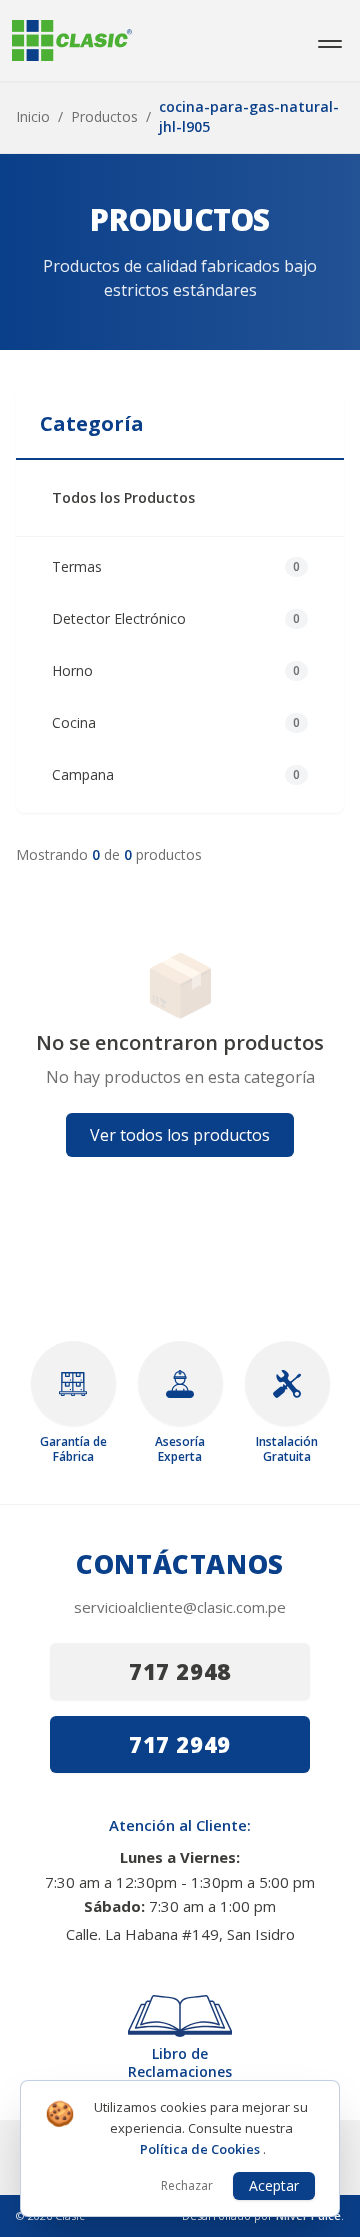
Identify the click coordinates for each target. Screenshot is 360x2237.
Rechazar (187, 2185)
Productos (104, 116)
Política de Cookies (201, 2149)
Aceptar (274, 2185)
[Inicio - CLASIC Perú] (72, 40)
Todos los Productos (123, 497)
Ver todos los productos (180, 1135)
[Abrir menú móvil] (330, 41)
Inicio (33, 116)
